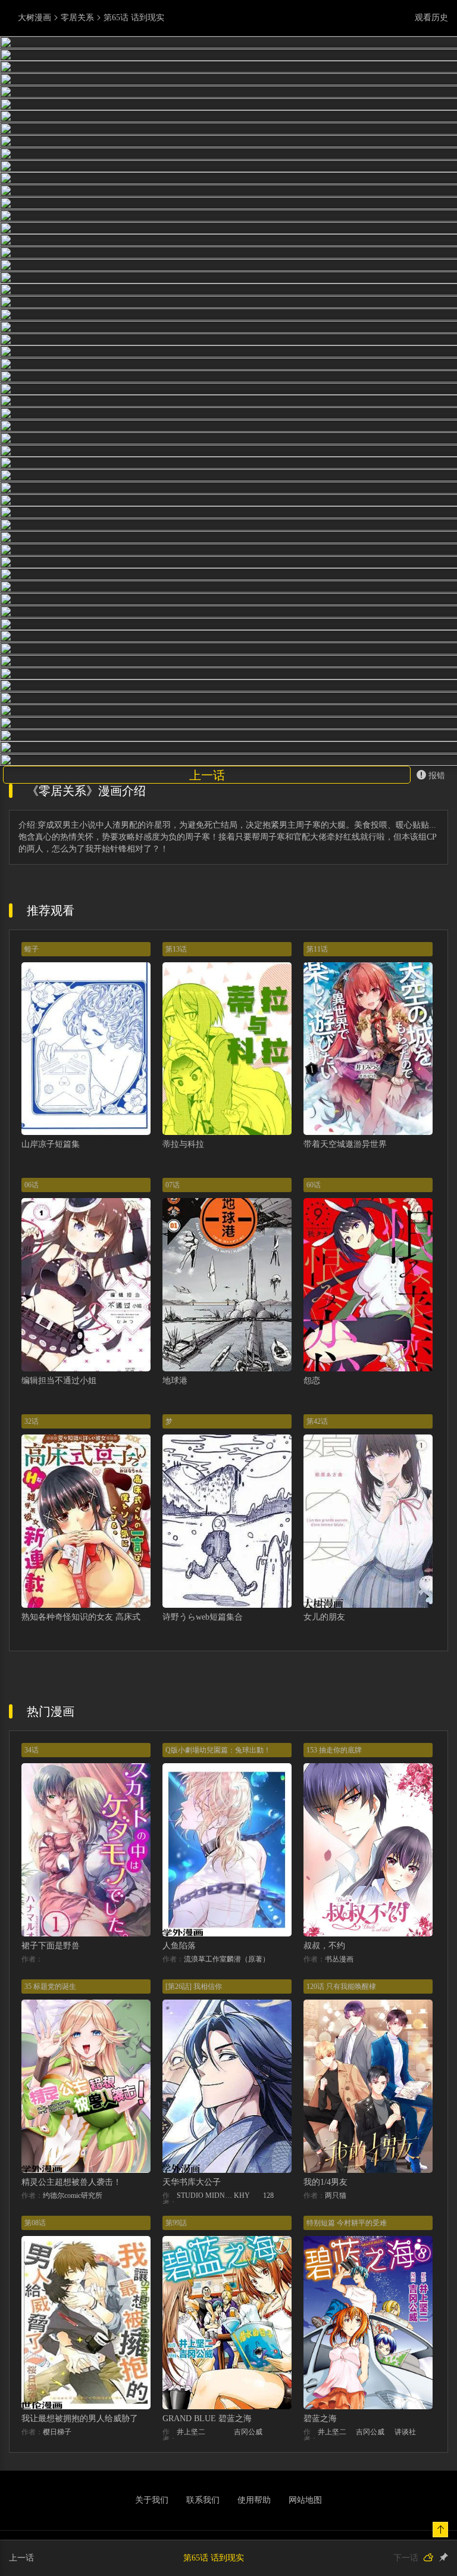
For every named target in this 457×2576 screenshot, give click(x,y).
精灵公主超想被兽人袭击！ (71, 2345)
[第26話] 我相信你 (194, 2150)
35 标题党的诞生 (50, 2150)
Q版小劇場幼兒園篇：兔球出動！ (218, 1913)
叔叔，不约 (324, 2109)
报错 (437, 938)
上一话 (207, 938)
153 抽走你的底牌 (334, 1913)
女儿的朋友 (324, 1780)
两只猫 (336, 2358)
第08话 (35, 2385)
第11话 (317, 1112)
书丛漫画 (339, 2122)
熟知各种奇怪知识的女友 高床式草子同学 (98, 1780)
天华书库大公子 (192, 2345)
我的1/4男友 (325, 2345)
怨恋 (312, 1544)
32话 (32, 1585)
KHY (242, 2358)
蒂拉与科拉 (183, 1307)
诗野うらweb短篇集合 (203, 1780)
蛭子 (32, 1112)
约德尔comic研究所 (73, 2358)
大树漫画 (35, 18)
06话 (32, 1348)
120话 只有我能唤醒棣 (341, 2150)
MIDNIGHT (220, 2358)
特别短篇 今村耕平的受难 (347, 2385)
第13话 (176, 1112)
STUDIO (190, 2358)
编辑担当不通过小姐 (59, 1544)
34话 (32, 1913)
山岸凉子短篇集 (51, 1307)
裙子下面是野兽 (51, 2109)
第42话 (317, 1585)
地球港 (175, 1544)
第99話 (176, 2385)
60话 (314, 1348)
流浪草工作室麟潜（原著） (227, 2122)
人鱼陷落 (179, 2109)
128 (268, 2358)
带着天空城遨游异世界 (345, 1307)
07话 (173, 1348)
